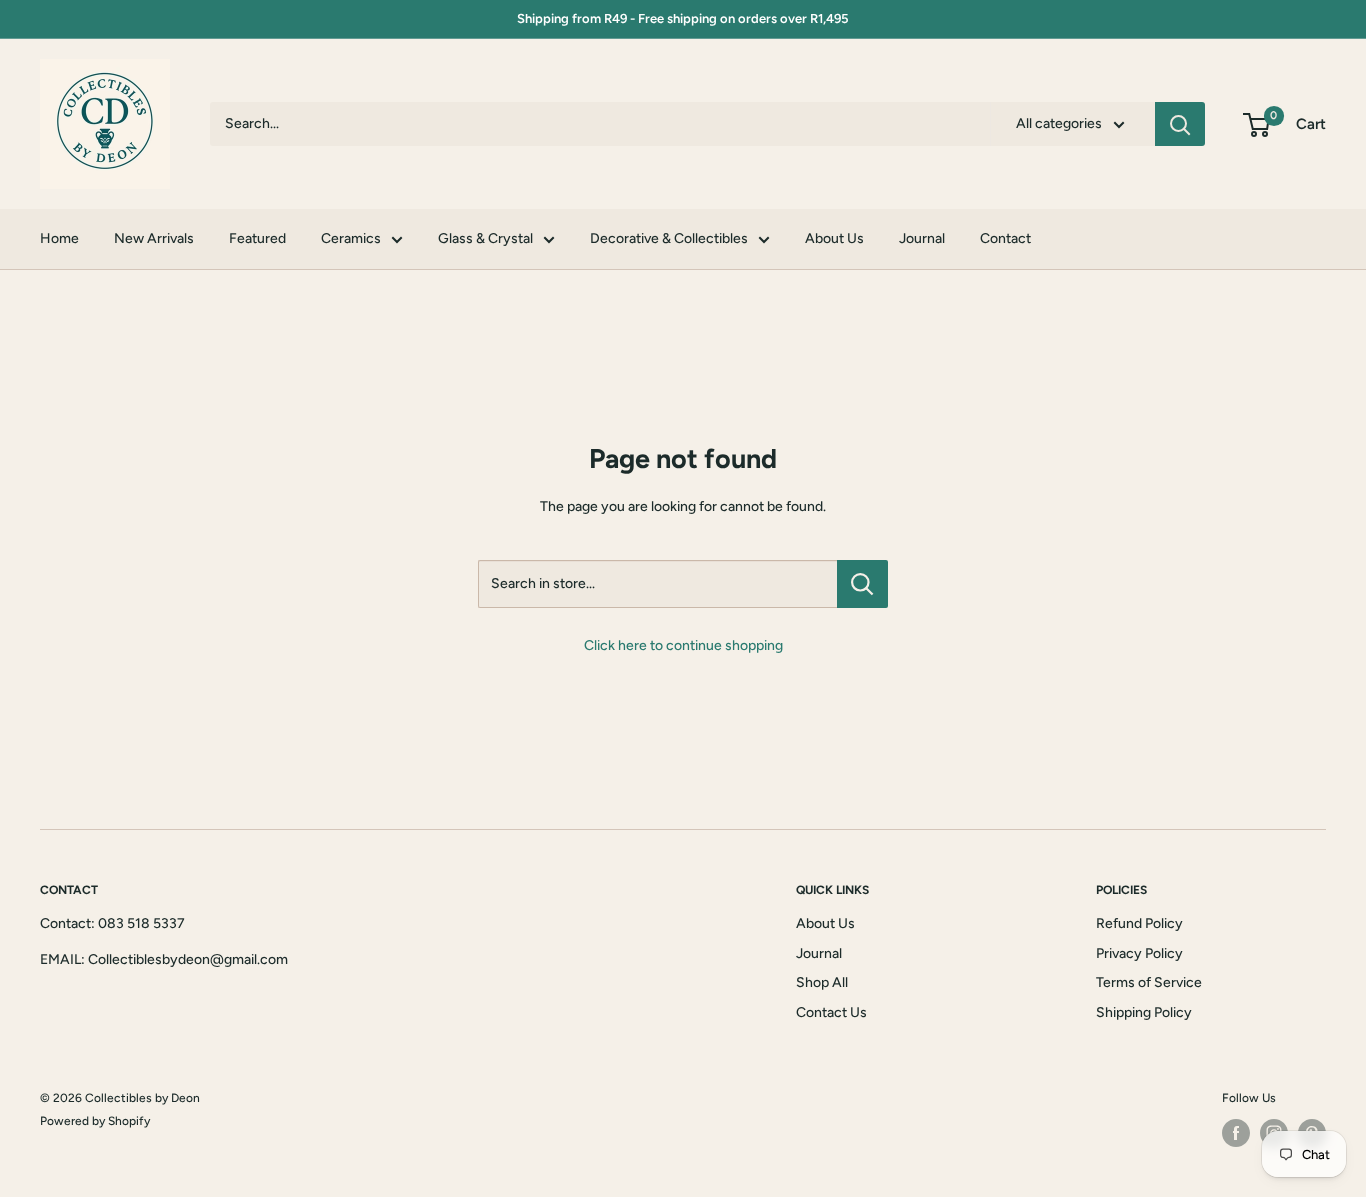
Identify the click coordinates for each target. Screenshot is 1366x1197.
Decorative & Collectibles (669, 238)
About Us (834, 238)
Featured (257, 238)
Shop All (822, 982)
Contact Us (831, 1012)
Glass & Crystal (485, 238)
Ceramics (351, 238)
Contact (1005, 238)
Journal (922, 238)
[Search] (1180, 124)
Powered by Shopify (95, 1121)
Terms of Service (1149, 982)
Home (59, 238)
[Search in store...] (862, 584)
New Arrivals (154, 238)
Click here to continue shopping (683, 645)
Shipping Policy (1144, 1012)
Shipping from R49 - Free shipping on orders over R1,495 (683, 18)
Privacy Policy (1139, 953)
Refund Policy (1139, 923)
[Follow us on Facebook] (1236, 1133)
